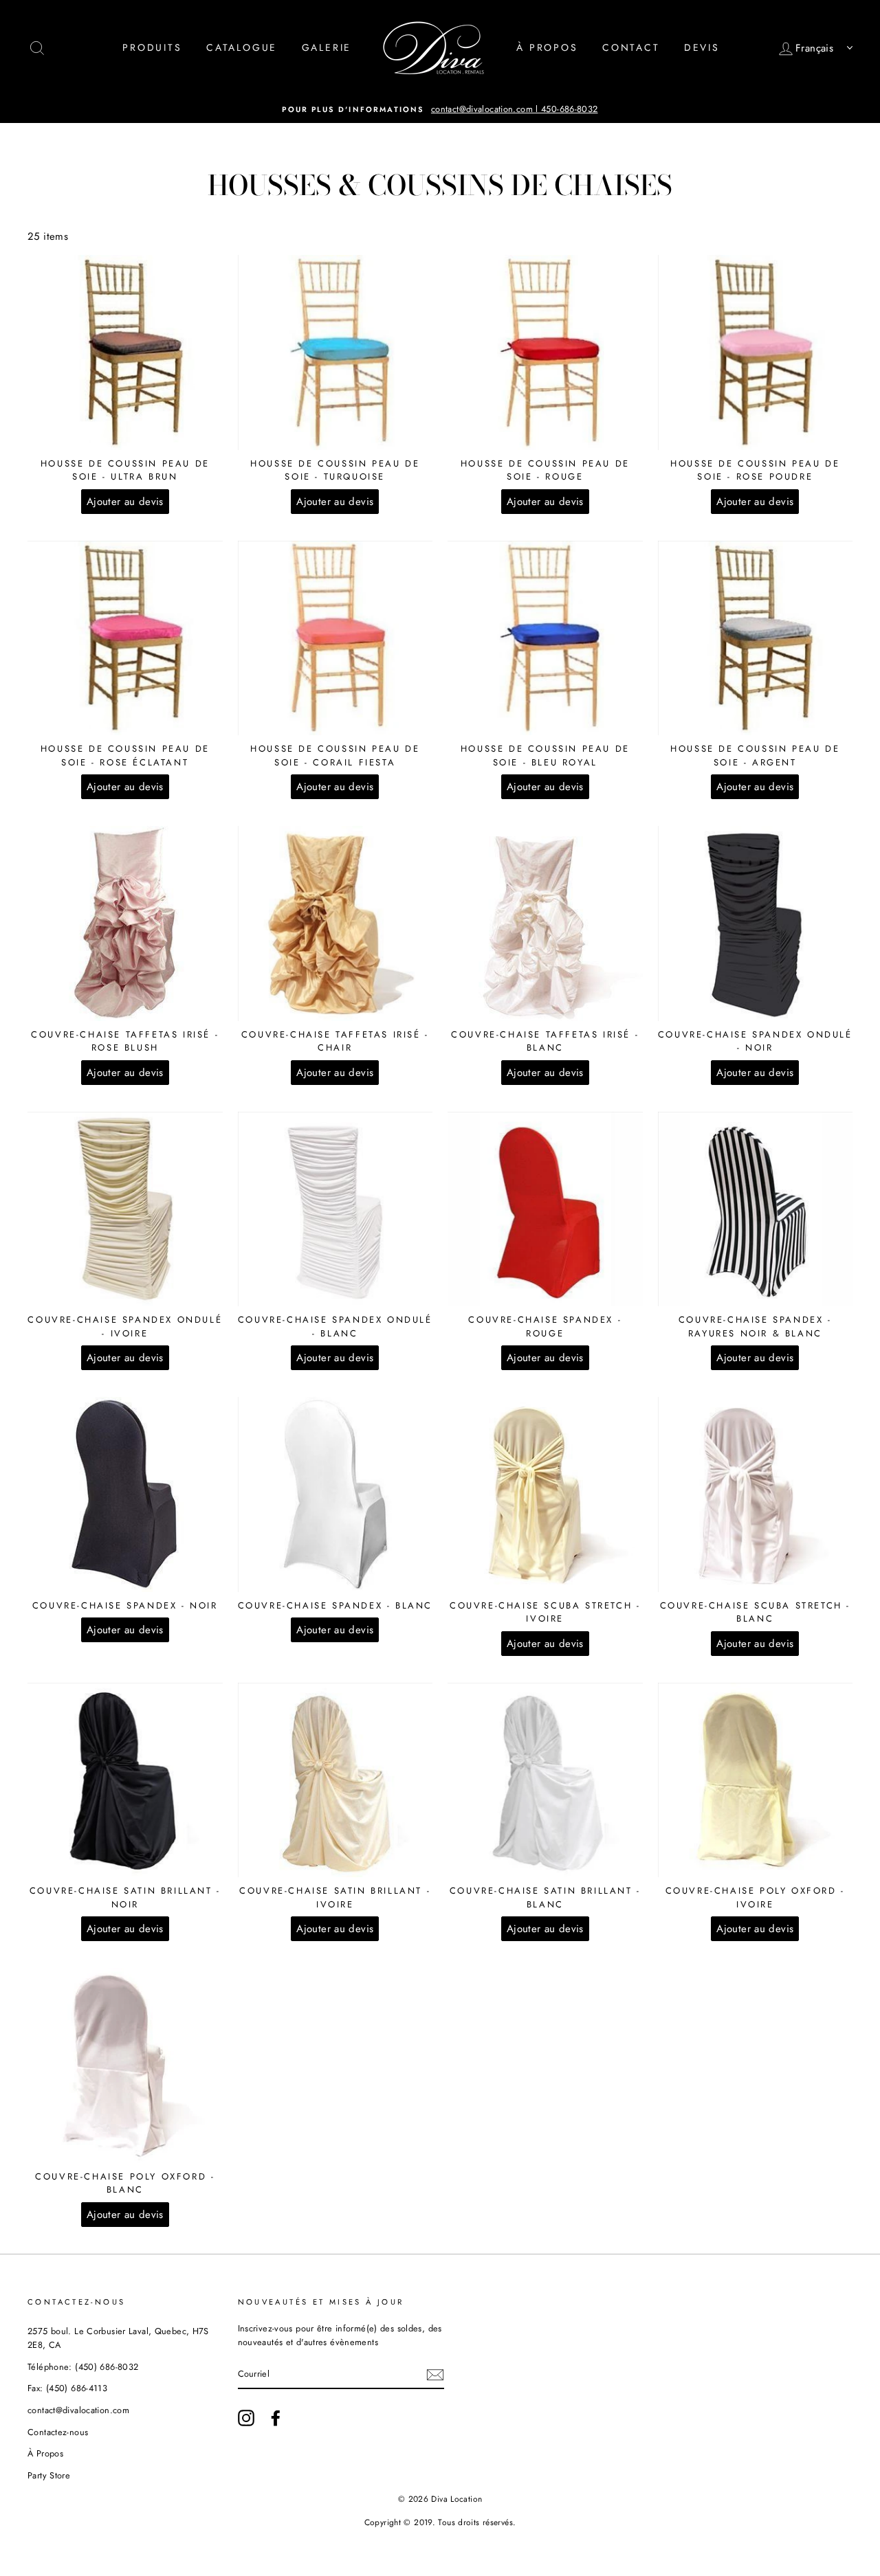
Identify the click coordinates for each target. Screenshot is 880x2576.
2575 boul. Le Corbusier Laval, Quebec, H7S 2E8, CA (118, 2338)
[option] (440, 109)
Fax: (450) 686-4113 (67, 2388)
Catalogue (242, 47)
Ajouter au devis (125, 502)
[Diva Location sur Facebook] (276, 2418)
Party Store (49, 2475)
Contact (631, 47)
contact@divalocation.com (78, 2410)
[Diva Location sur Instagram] (246, 2418)
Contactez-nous (58, 2432)
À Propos (547, 47)
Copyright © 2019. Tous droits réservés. (440, 2522)
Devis (702, 47)
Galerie (327, 47)
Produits (152, 47)
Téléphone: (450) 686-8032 (83, 2367)
